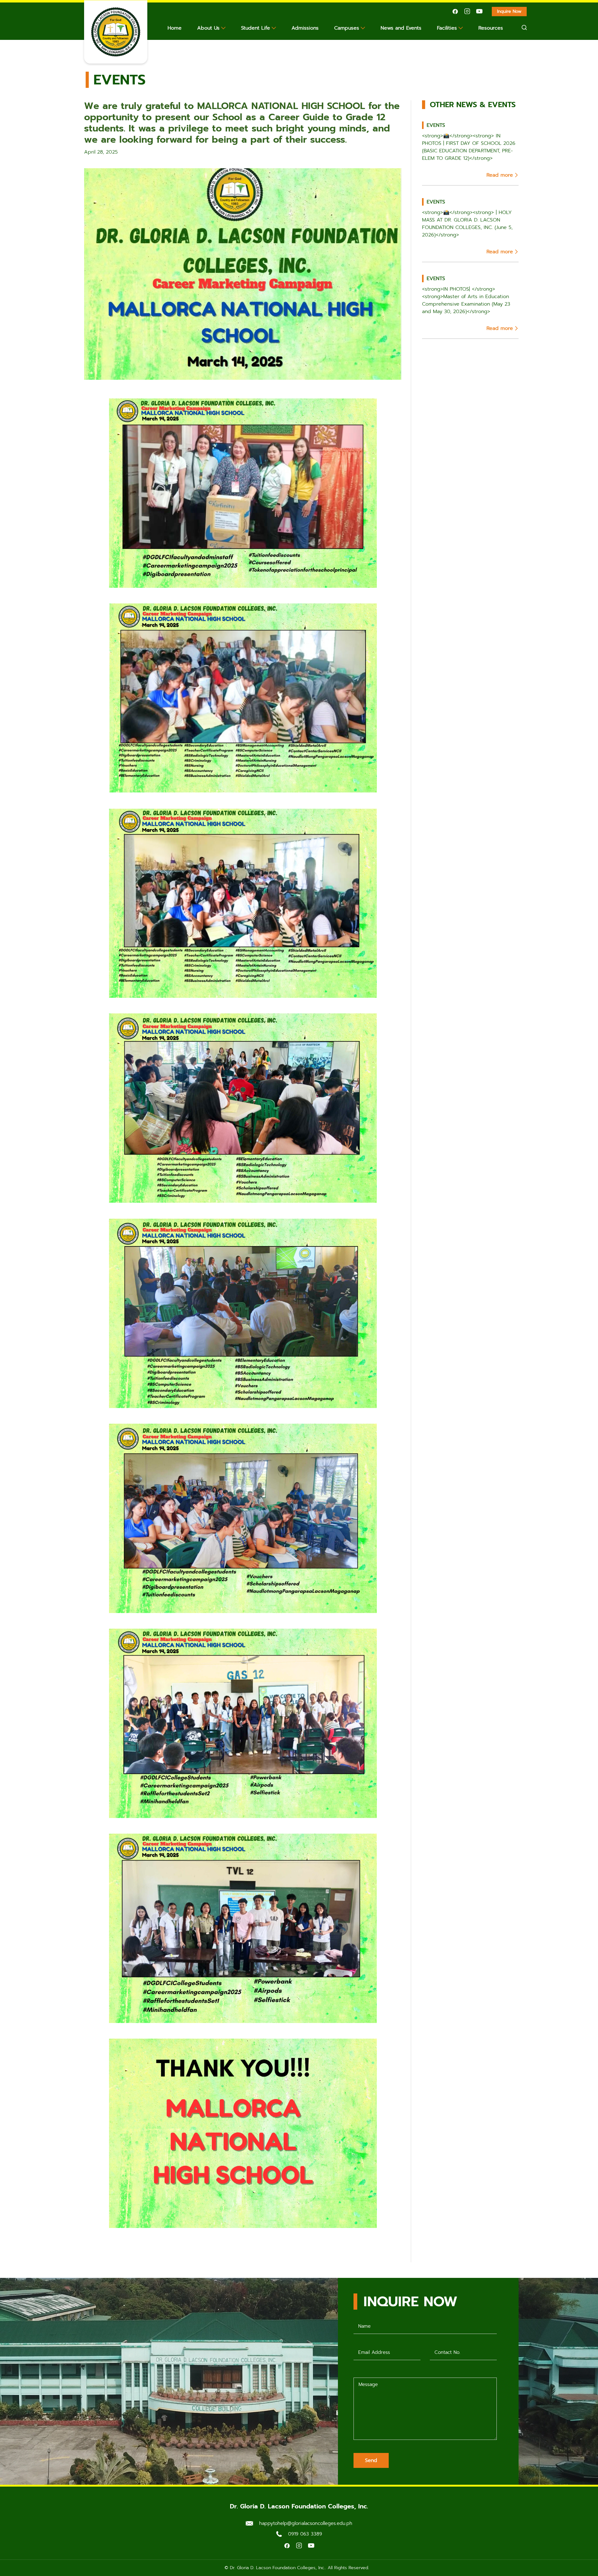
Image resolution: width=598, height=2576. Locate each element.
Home (175, 28)
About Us (208, 28)
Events (120, 80)
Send (371, 2460)
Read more (500, 175)
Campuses (347, 28)
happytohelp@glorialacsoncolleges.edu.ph (306, 2523)
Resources (491, 28)
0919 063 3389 (305, 2534)
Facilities (447, 28)
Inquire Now (512, 12)
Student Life (256, 28)
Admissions (305, 28)
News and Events (401, 28)
